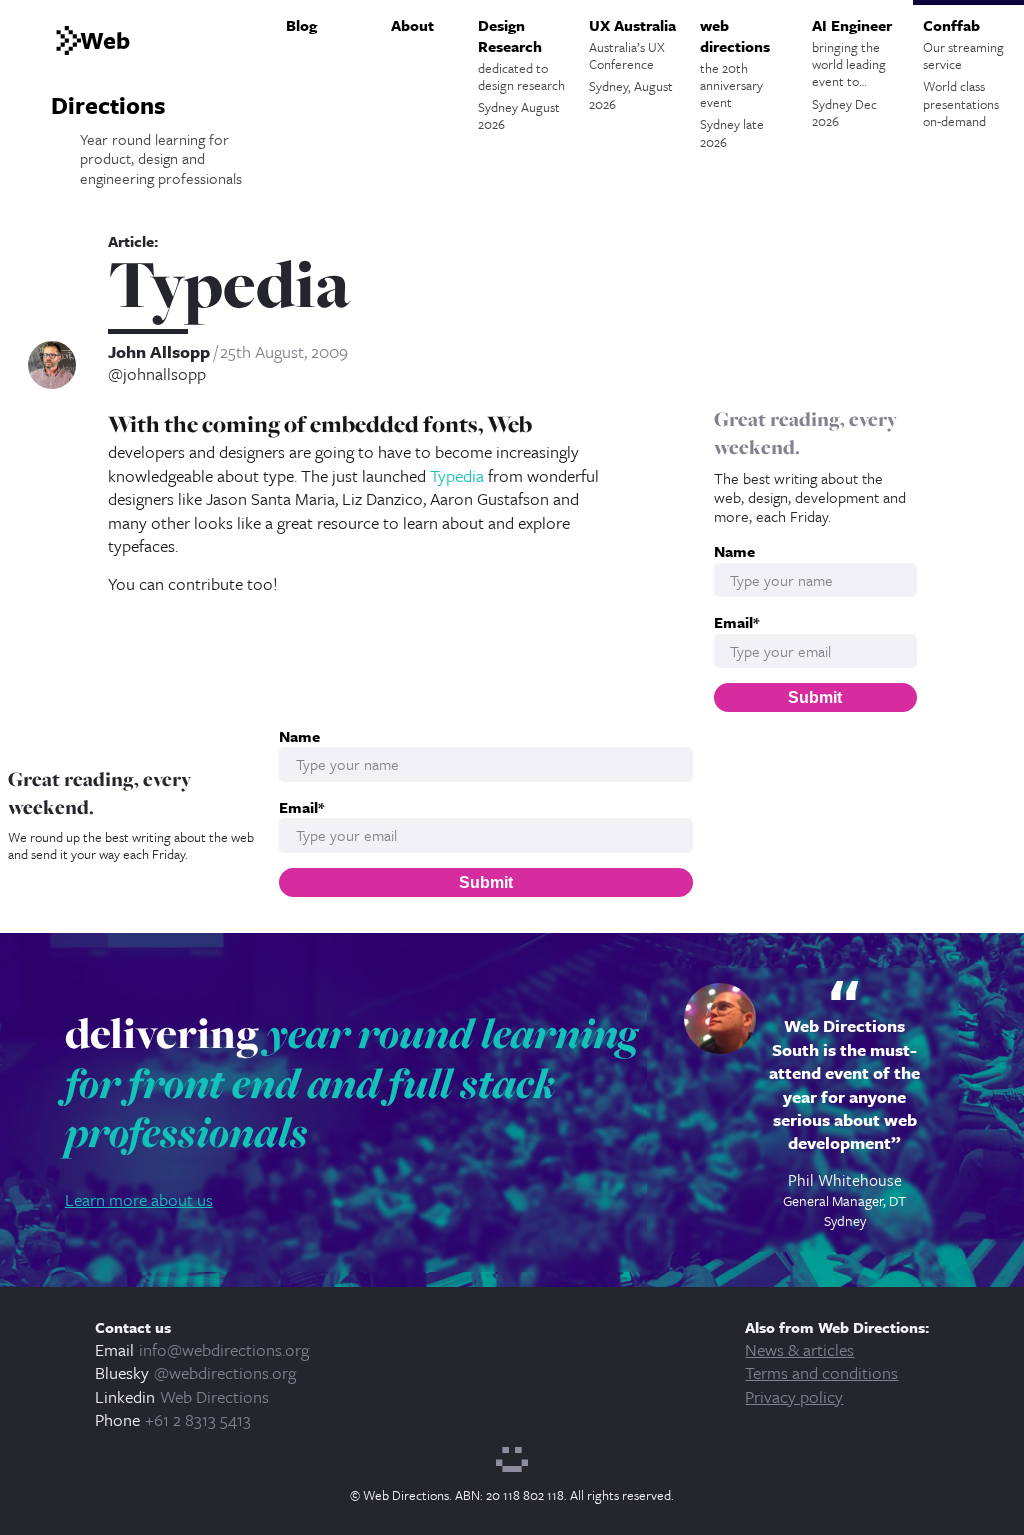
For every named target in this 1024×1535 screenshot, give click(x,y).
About (412, 25)
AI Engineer (852, 72)
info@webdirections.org (224, 1349)
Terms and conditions (821, 1372)
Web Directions (214, 1396)
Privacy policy (794, 1396)
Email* (736, 622)
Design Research (521, 74)
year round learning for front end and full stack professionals (351, 1082)
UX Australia (632, 64)
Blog (301, 25)
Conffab (963, 72)
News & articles (799, 1349)
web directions (735, 83)
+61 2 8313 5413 (198, 1419)
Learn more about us (139, 1199)
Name (734, 551)
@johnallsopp (157, 374)
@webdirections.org (225, 1372)
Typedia (457, 475)
